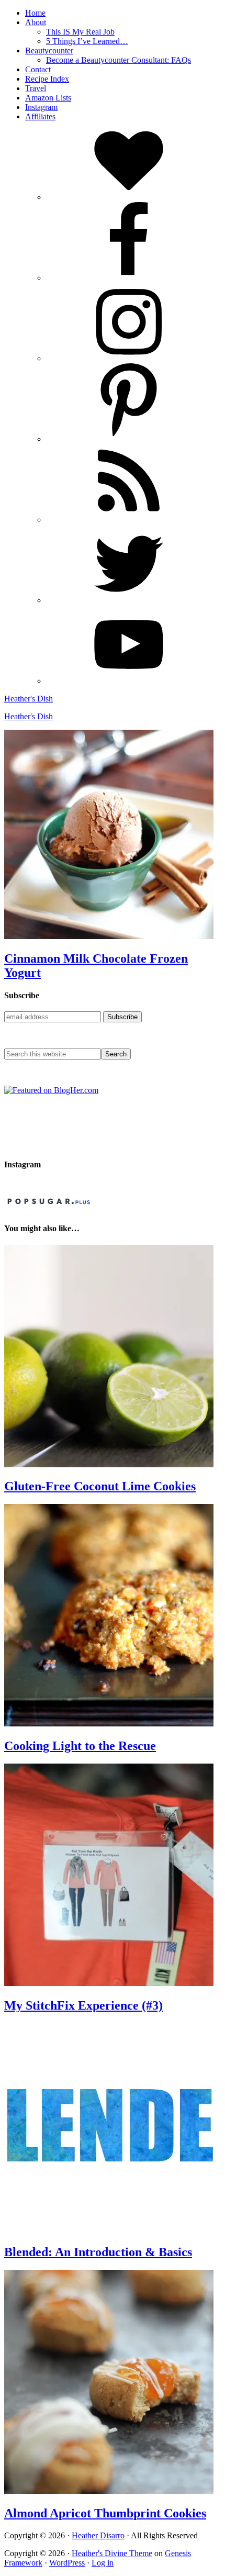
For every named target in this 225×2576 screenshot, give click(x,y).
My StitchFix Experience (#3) (83, 2005)
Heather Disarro (98, 2535)
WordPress (67, 2563)
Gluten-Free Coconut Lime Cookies (100, 1486)
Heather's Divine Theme (112, 2553)
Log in (103, 2563)
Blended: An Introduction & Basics (98, 2252)
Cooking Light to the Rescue (80, 1746)
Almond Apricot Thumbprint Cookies (105, 2513)
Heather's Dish (29, 699)
